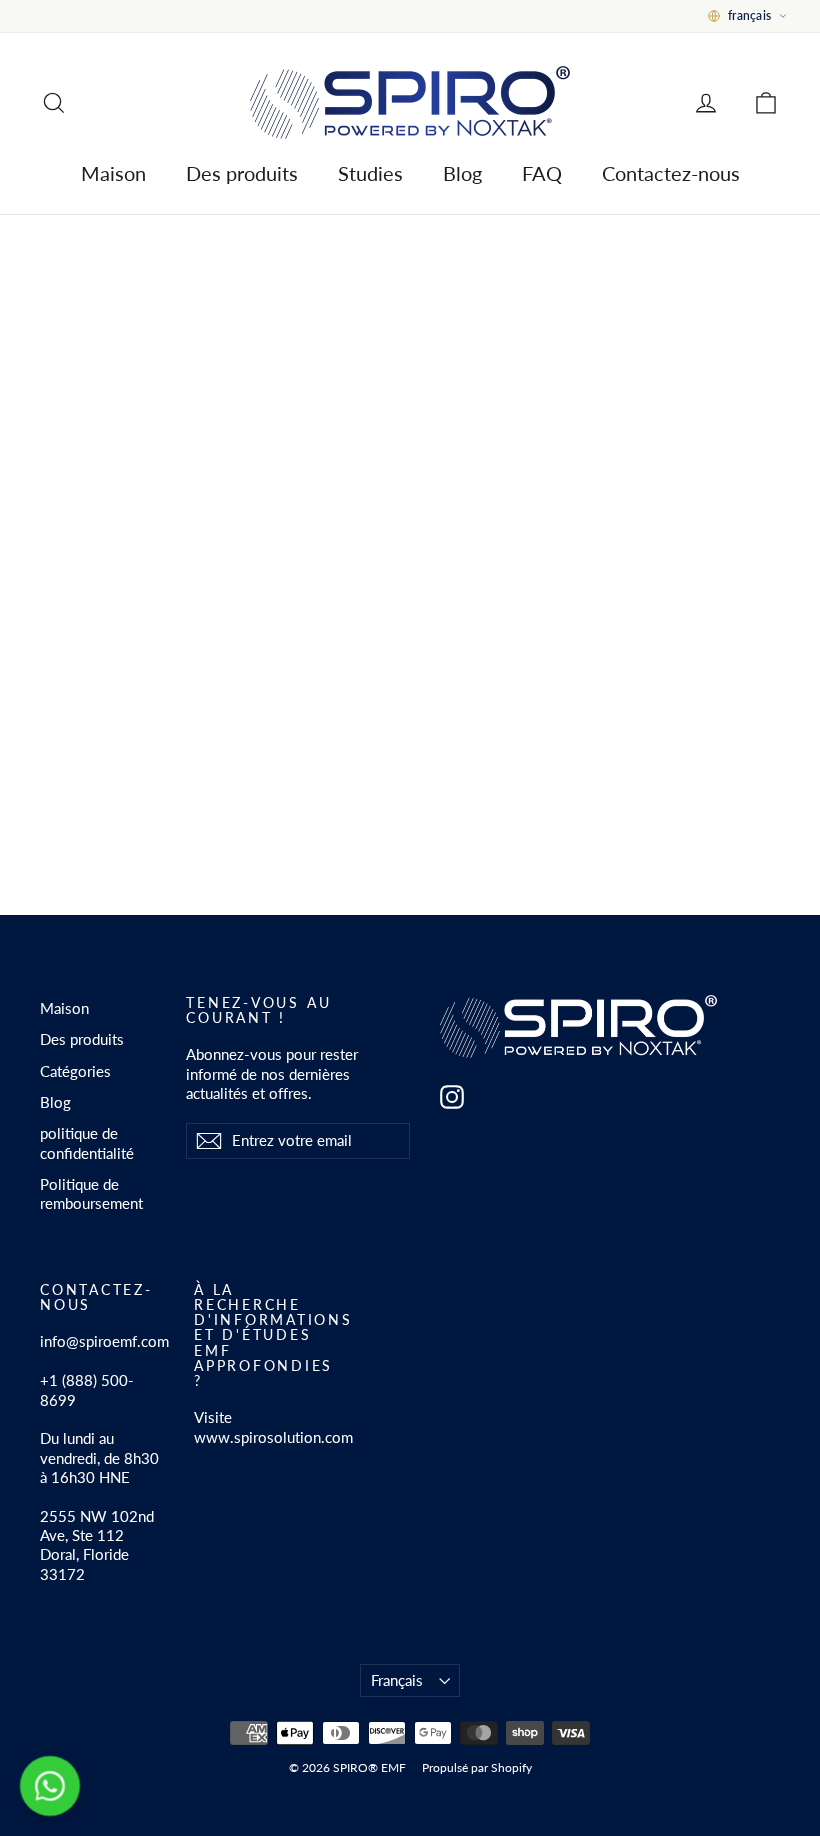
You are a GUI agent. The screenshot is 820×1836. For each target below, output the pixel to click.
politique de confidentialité (87, 1142)
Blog (462, 173)
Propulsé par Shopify (477, 1767)
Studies (370, 173)
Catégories (75, 1071)
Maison (113, 173)
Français (397, 1680)
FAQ (542, 173)
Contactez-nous (671, 173)
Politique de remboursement (91, 1193)
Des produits (242, 173)
